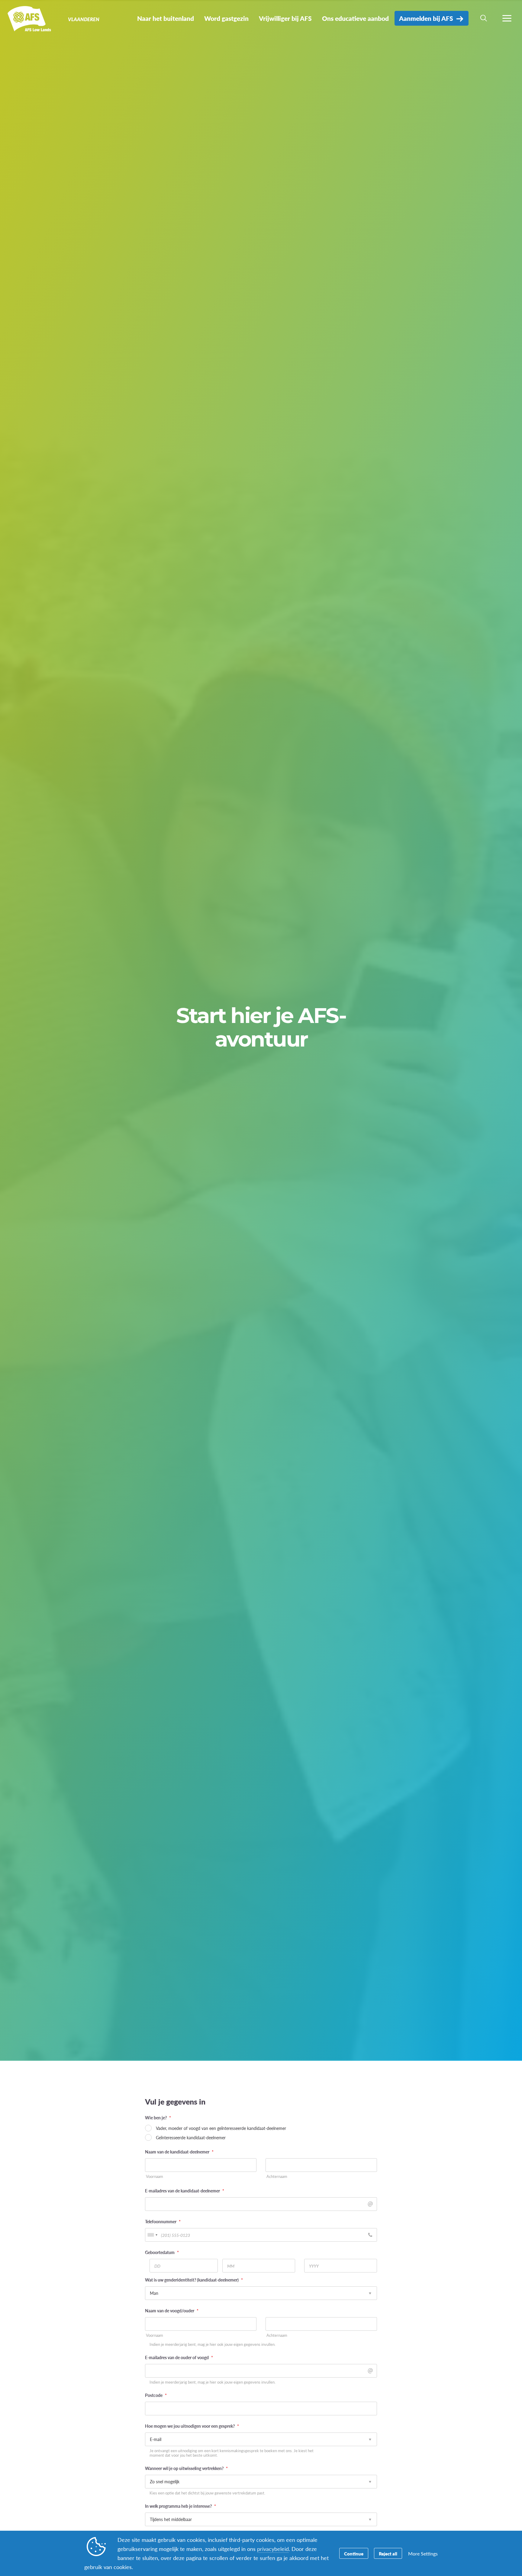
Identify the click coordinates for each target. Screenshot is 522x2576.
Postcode (156, 2395)
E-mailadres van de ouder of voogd (179, 2357)
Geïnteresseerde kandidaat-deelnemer (191, 2137)
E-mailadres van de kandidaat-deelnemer (185, 2191)
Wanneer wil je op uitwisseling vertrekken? (186, 2468)
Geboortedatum (162, 2252)
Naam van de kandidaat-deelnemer (179, 2152)
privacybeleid (273, 2549)
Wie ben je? (158, 2118)
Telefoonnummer (163, 2221)
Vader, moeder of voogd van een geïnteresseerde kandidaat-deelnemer (221, 2128)
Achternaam (277, 2177)
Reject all (388, 2553)
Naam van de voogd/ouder (172, 2311)
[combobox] (152, 2235)
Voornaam (155, 2177)
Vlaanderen (26, 21)
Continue (354, 2553)
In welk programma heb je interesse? (180, 2506)
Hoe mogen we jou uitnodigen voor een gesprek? (192, 2426)
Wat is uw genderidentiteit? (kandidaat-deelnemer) (194, 2280)
